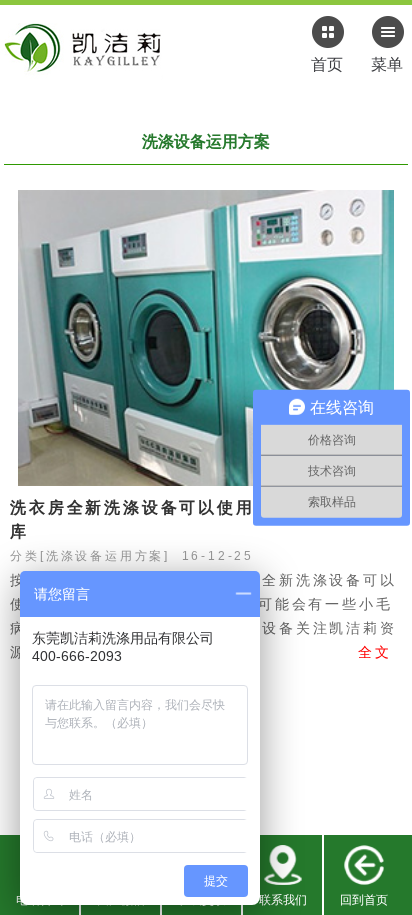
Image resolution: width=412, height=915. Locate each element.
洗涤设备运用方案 (105, 556)
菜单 (387, 64)
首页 (327, 64)
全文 (375, 652)
